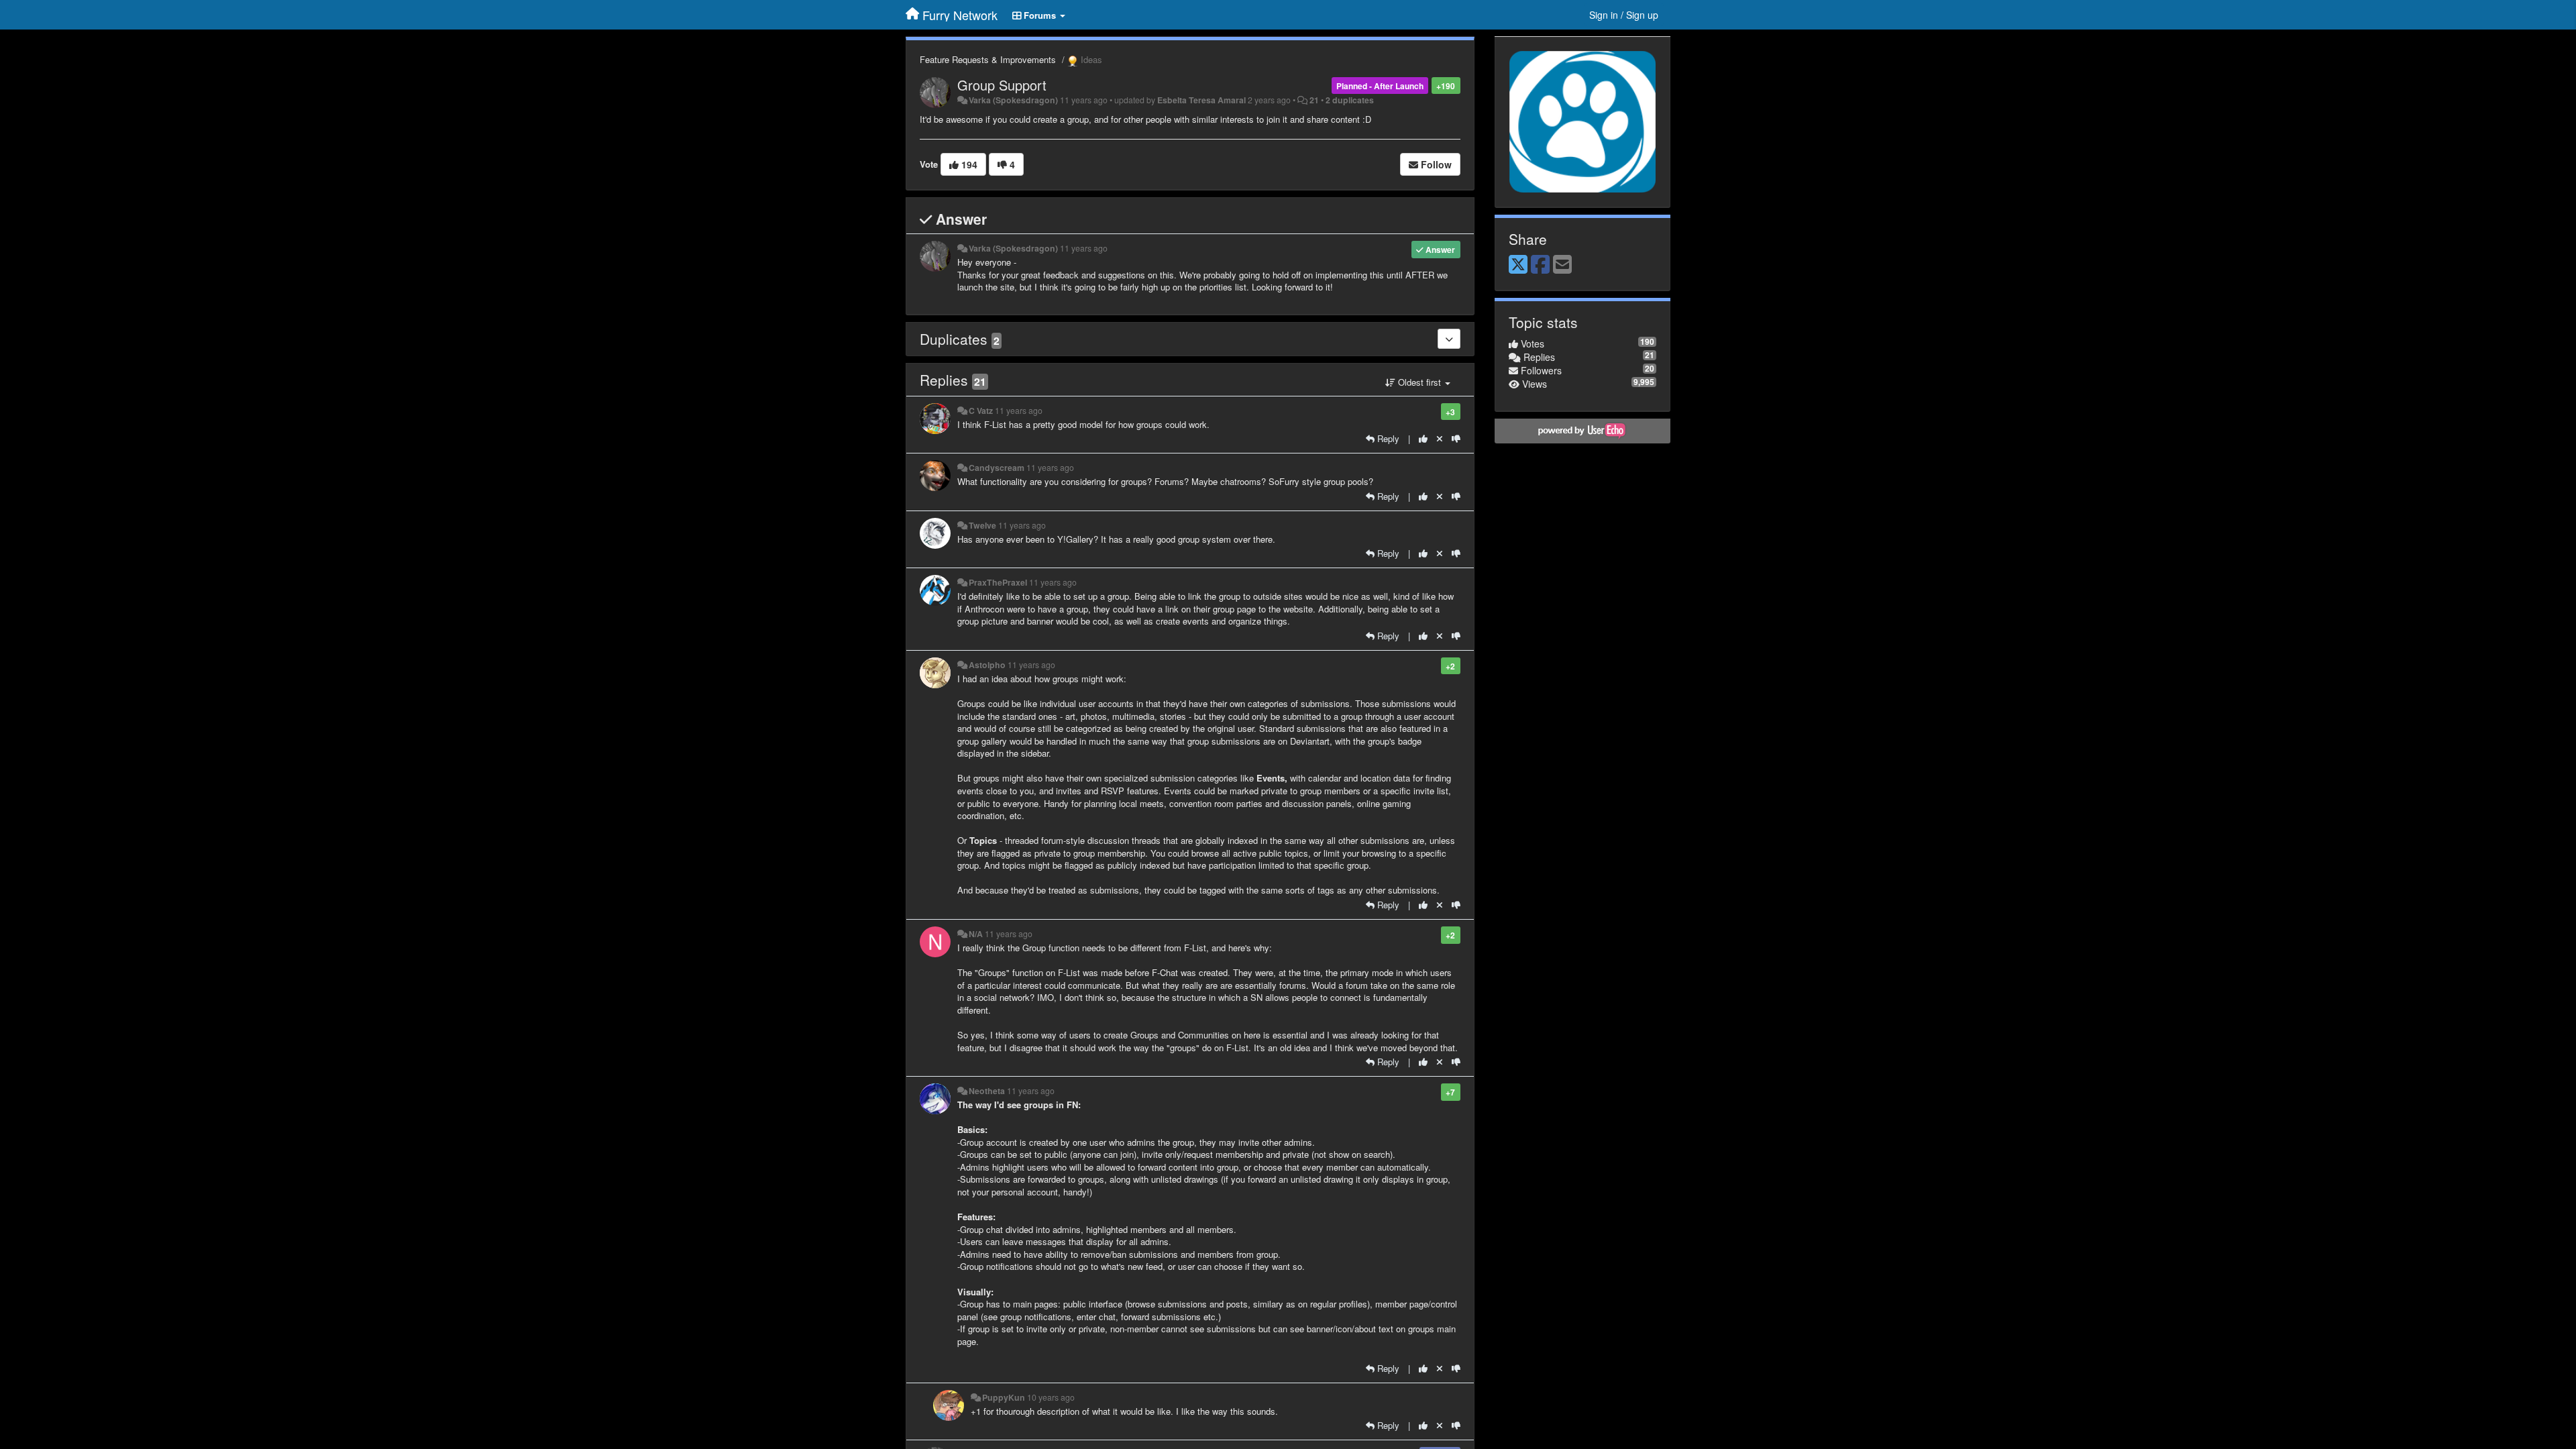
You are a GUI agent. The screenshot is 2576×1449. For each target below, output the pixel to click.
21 (1314, 100)
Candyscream (997, 468)
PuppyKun (1004, 1397)
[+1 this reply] (1423, 438)
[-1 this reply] (1456, 438)
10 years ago (1051, 1397)
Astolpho (987, 665)
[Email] (1562, 265)
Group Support (1002, 85)
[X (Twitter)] (1518, 265)
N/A (976, 934)
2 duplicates (1350, 100)
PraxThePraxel (998, 582)
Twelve (982, 525)
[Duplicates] (1449, 339)
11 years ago (1084, 248)
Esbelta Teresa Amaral (1201, 100)
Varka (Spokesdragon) (1013, 100)
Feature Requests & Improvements (988, 59)
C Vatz (981, 411)
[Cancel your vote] (1440, 438)
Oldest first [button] (1419, 382)
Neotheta (987, 1091)
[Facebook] (1540, 265)
